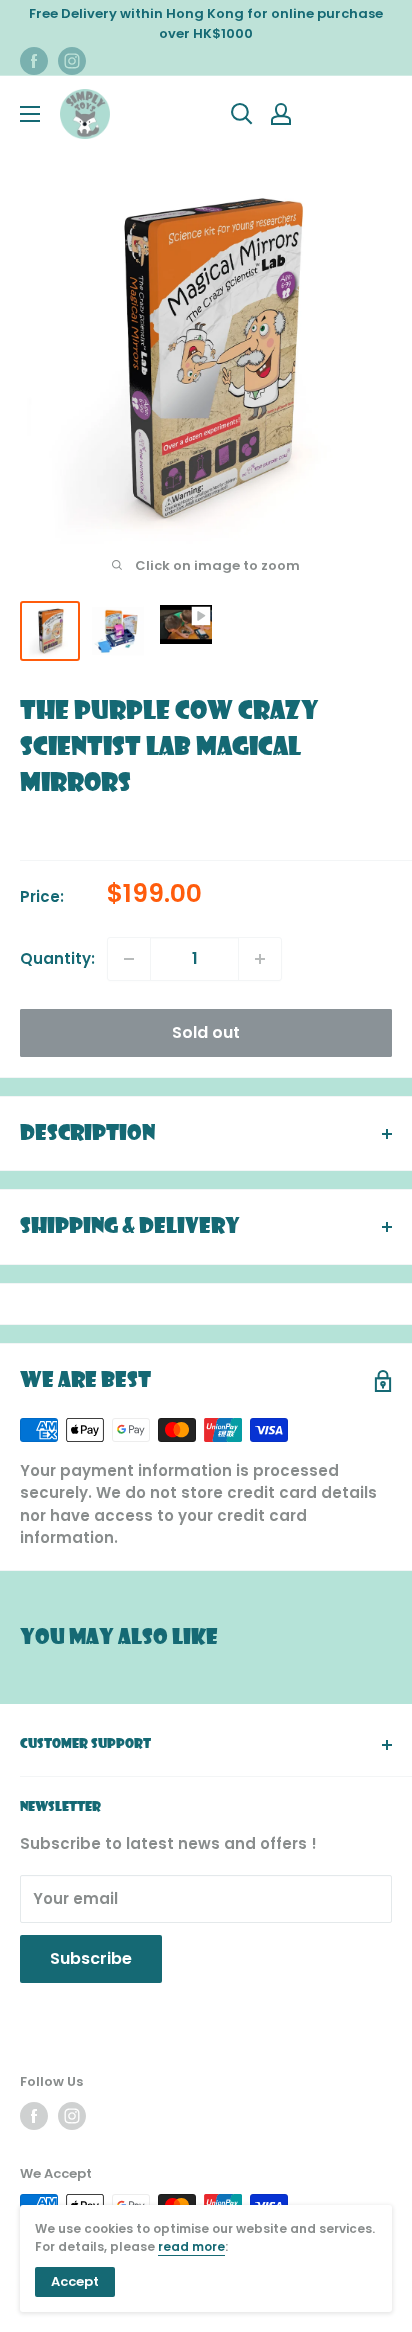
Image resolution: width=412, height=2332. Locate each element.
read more (191, 2246)
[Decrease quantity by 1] (129, 959)
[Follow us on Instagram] (72, 61)
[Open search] (242, 114)
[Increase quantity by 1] (260, 959)
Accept (75, 2281)
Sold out (206, 1032)
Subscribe (91, 1958)
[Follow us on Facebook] (34, 61)
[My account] (281, 114)
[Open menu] (30, 114)
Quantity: (57, 958)
